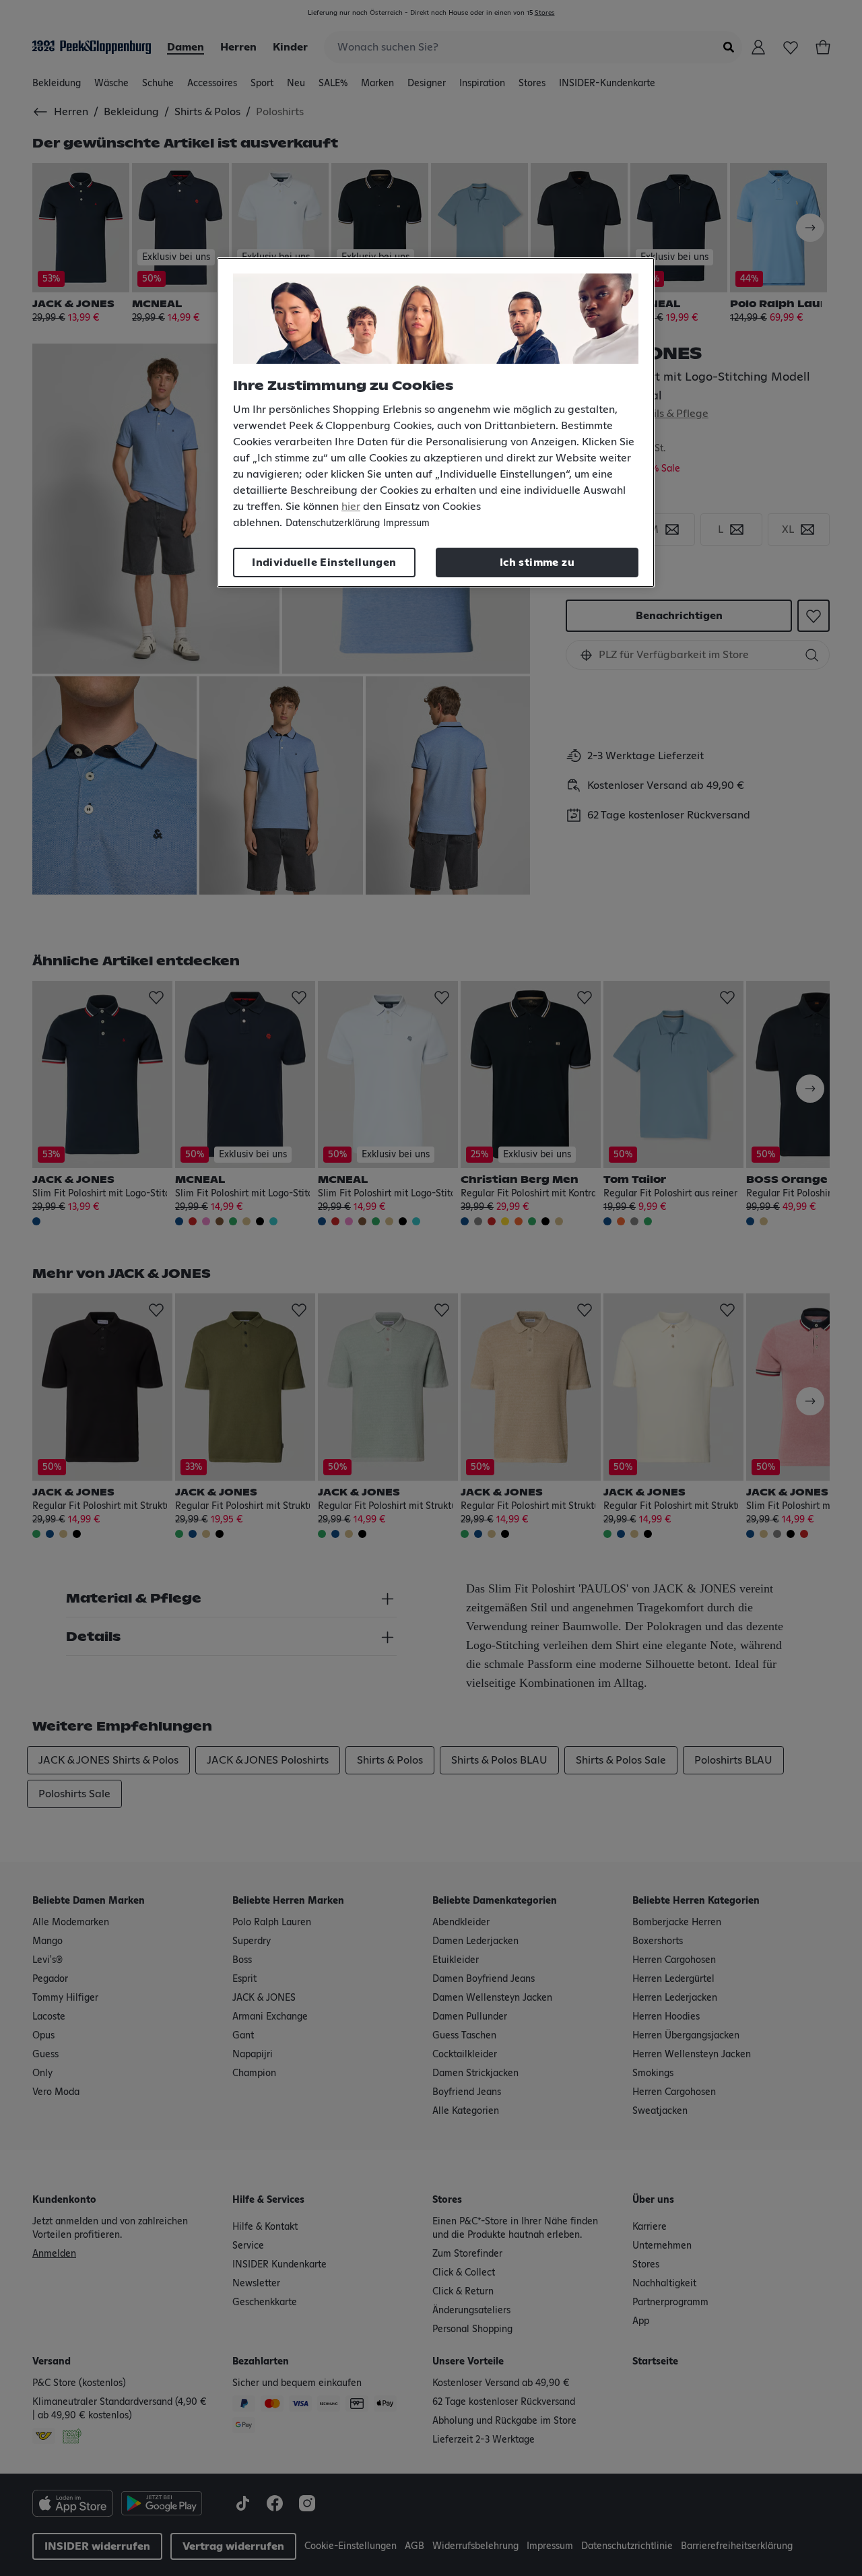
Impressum (406, 523)
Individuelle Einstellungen (324, 562)
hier (351, 507)
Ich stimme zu (537, 562)
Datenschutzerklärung (333, 523)
